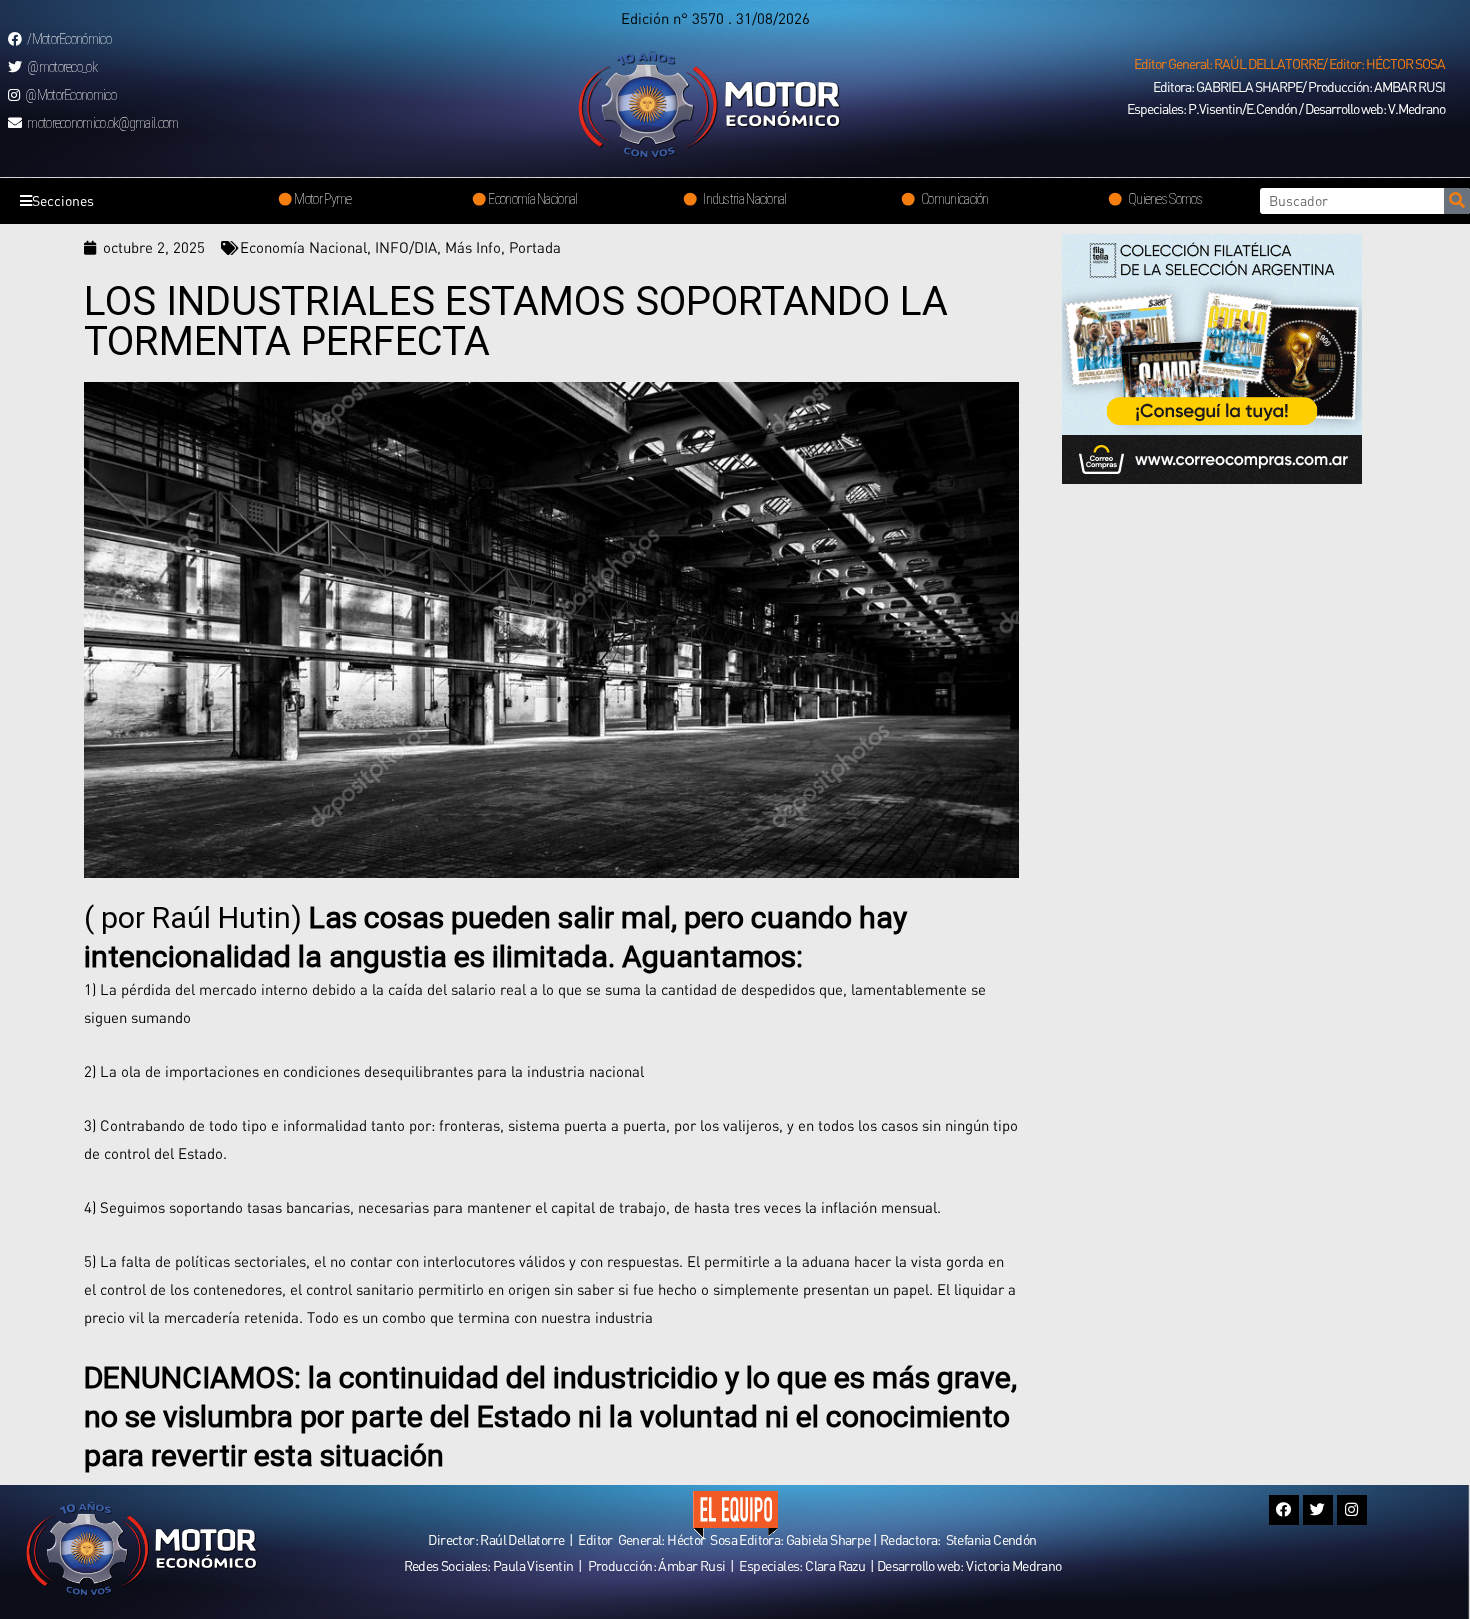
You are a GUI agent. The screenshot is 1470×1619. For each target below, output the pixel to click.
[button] (1289, 64)
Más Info (473, 247)
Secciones (63, 200)
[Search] (1457, 201)
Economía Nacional (303, 247)
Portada (535, 247)
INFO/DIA (406, 247)
